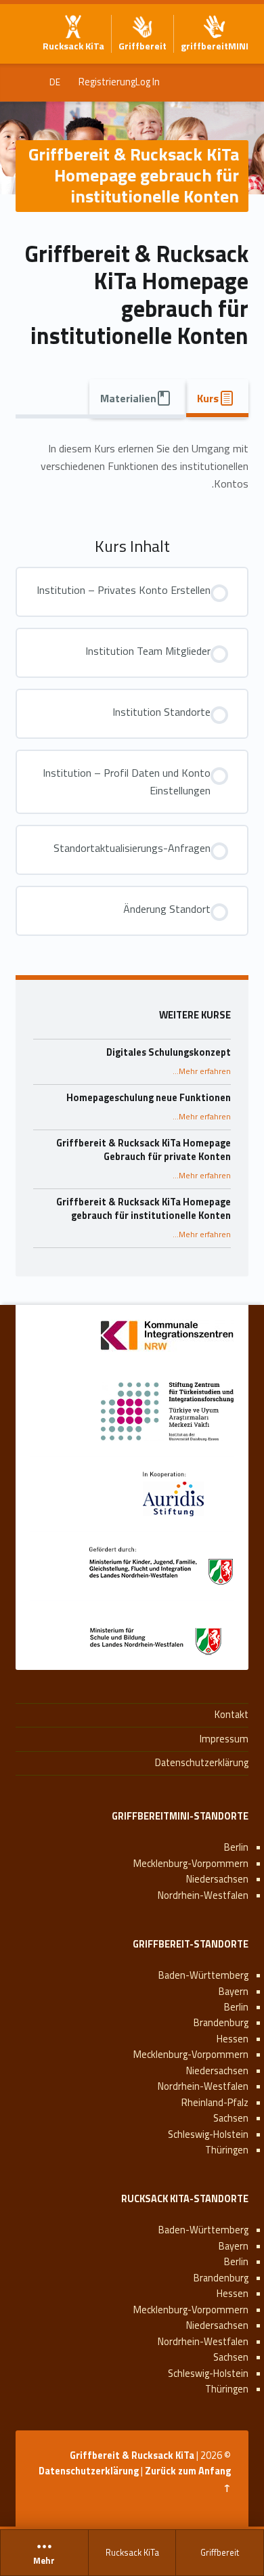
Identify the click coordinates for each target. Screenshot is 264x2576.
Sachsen (231, 2118)
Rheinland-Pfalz (215, 2103)
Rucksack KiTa (132, 2552)
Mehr (44, 2561)
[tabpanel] (132, 467)
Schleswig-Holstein (208, 2134)
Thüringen (227, 2150)
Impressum (224, 1739)
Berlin (236, 1847)
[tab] (217, 398)
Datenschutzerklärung (202, 1763)
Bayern (234, 1992)
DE (55, 82)
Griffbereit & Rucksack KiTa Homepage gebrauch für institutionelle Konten (144, 1209)
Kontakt (232, 1715)
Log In (148, 82)
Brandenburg (221, 2023)
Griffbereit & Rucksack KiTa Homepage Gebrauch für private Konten (144, 1150)
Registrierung (107, 82)
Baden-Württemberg (203, 1975)
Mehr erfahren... (202, 1071)
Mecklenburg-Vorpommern (191, 1864)
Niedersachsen (217, 1879)
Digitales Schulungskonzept (169, 1052)
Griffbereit (220, 2552)
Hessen (233, 2039)
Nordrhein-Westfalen (203, 1895)
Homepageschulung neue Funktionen (149, 1098)
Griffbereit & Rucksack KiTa (132, 2455)
